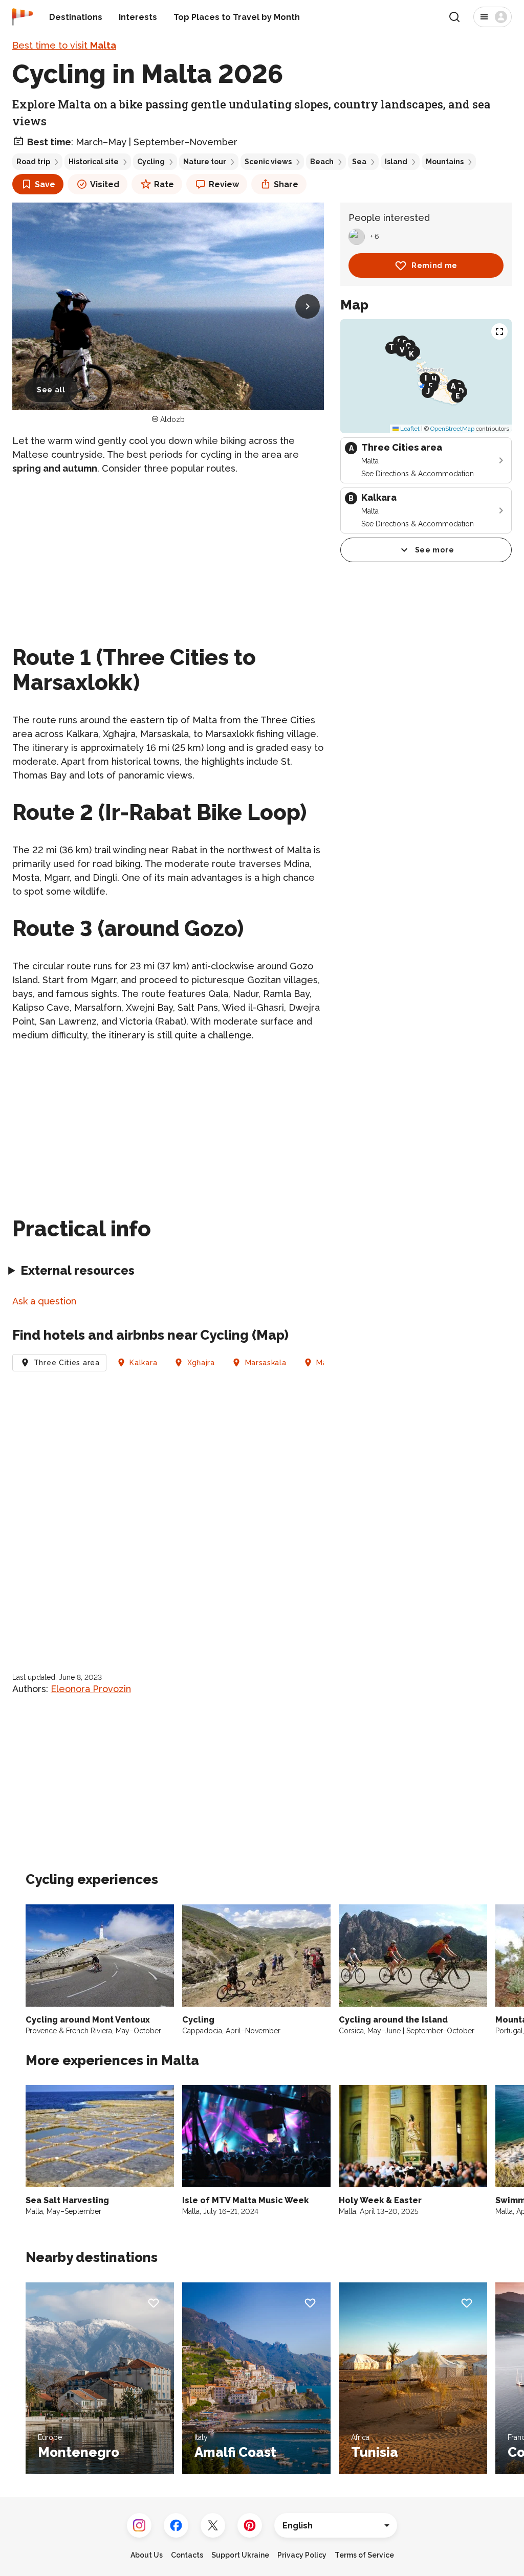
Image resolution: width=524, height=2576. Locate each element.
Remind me (434, 265)
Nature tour (205, 162)
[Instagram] (139, 2525)
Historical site (94, 162)
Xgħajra (201, 1363)
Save (45, 184)
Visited (105, 184)
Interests (138, 17)
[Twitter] (213, 2525)
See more (435, 550)
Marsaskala (266, 1363)
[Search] (454, 17)
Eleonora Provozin (91, 1689)
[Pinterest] (250, 2525)
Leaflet (409, 429)
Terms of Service (364, 2555)
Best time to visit (64, 45)
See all (51, 390)
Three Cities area (67, 1363)
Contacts (187, 2555)
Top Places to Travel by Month (237, 17)
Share (286, 184)
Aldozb (172, 419)
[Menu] (493, 17)
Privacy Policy (302, 2555)
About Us (147, 2555)
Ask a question (44, 1301)
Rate (164, 184)
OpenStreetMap (452, 429)
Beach (322, 162)
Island (396, 162)
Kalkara (143, 1363)
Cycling (151, 162)
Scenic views (268, 162)
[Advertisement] (168, 556)
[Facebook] (176, 2525)
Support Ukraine (240, 2555)
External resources (78, 1270)
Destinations (76, 17)
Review (224, 184)
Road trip (33, 162)
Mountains (445, 162)
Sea (359, 162)
